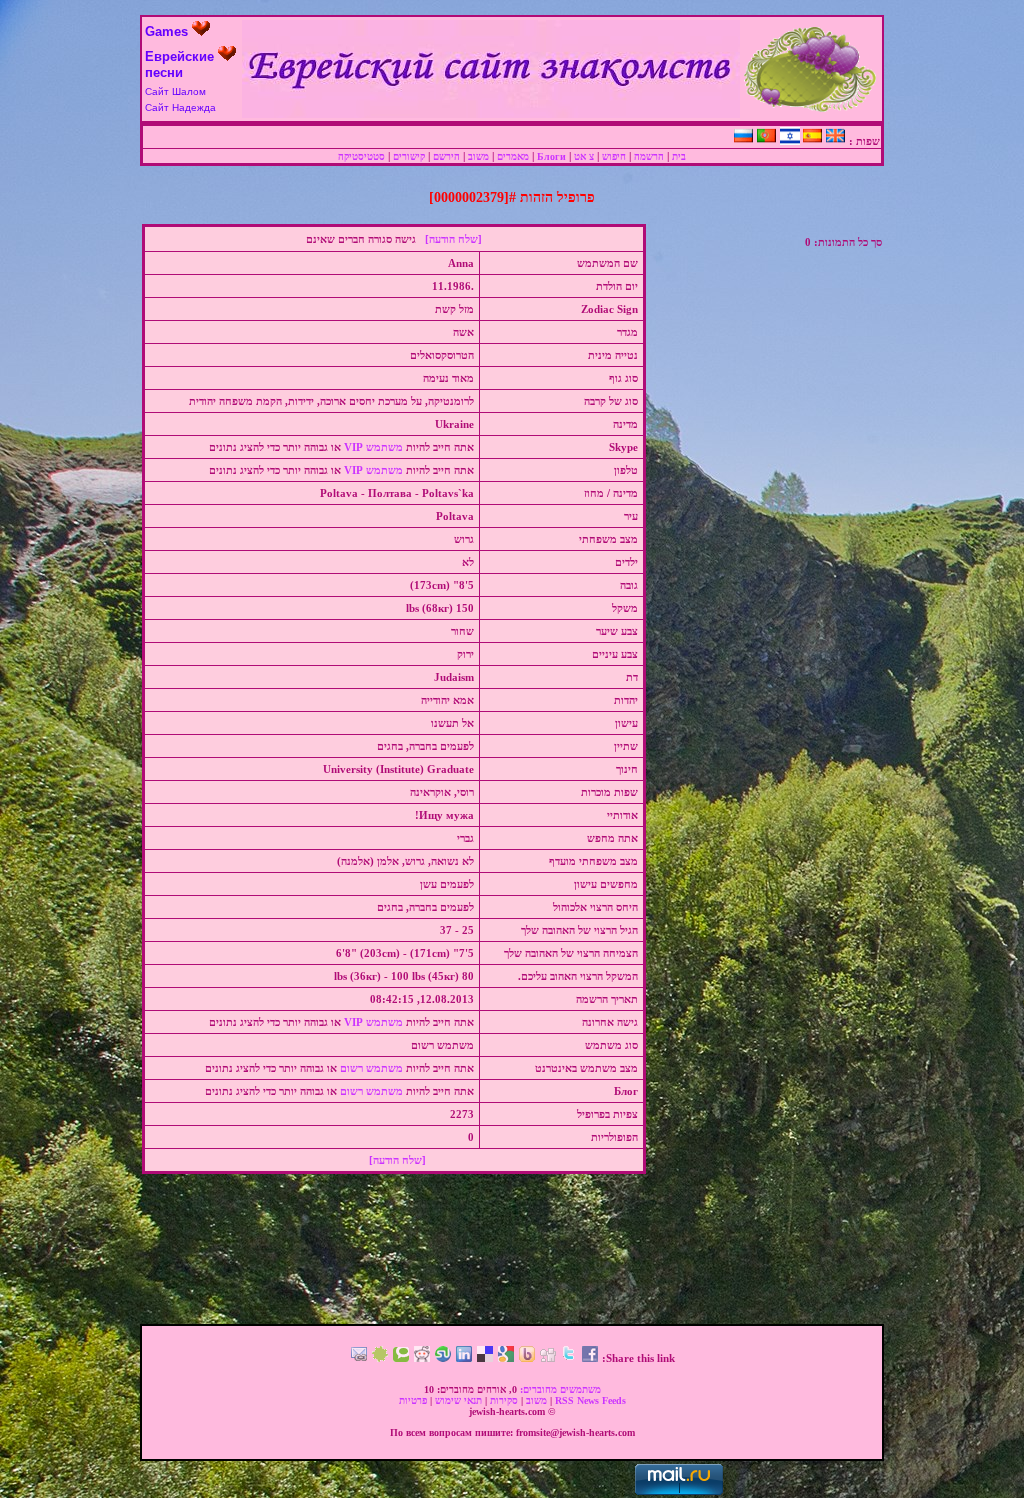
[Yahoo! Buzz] (527, 1358)
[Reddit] (422, 1358)
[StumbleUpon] (443, 1358)
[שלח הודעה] (453, 239)
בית (679, 156)
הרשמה (649, 156)
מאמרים (513, 156)
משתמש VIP (373, 447)
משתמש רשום (371, 1068)
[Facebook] (590, 1358)
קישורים (409, 156)
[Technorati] (401, 1358)
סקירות (504, 1400)
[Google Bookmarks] (506, 1358)
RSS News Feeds (590, 1400)
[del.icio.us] (485, 1358)
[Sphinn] (380, 1358)
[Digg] (548, 1358)
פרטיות (413, 1400)
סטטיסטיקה (361, 156)
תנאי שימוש (458, 1400)
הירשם (446, 156)
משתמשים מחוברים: (559, 1389)
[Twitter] (569, 1358)
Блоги (551, 156)
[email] (359, 1358)
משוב (478, 156)
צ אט (584, 156)
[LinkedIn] (464, 1358)
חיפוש (614, 156)
